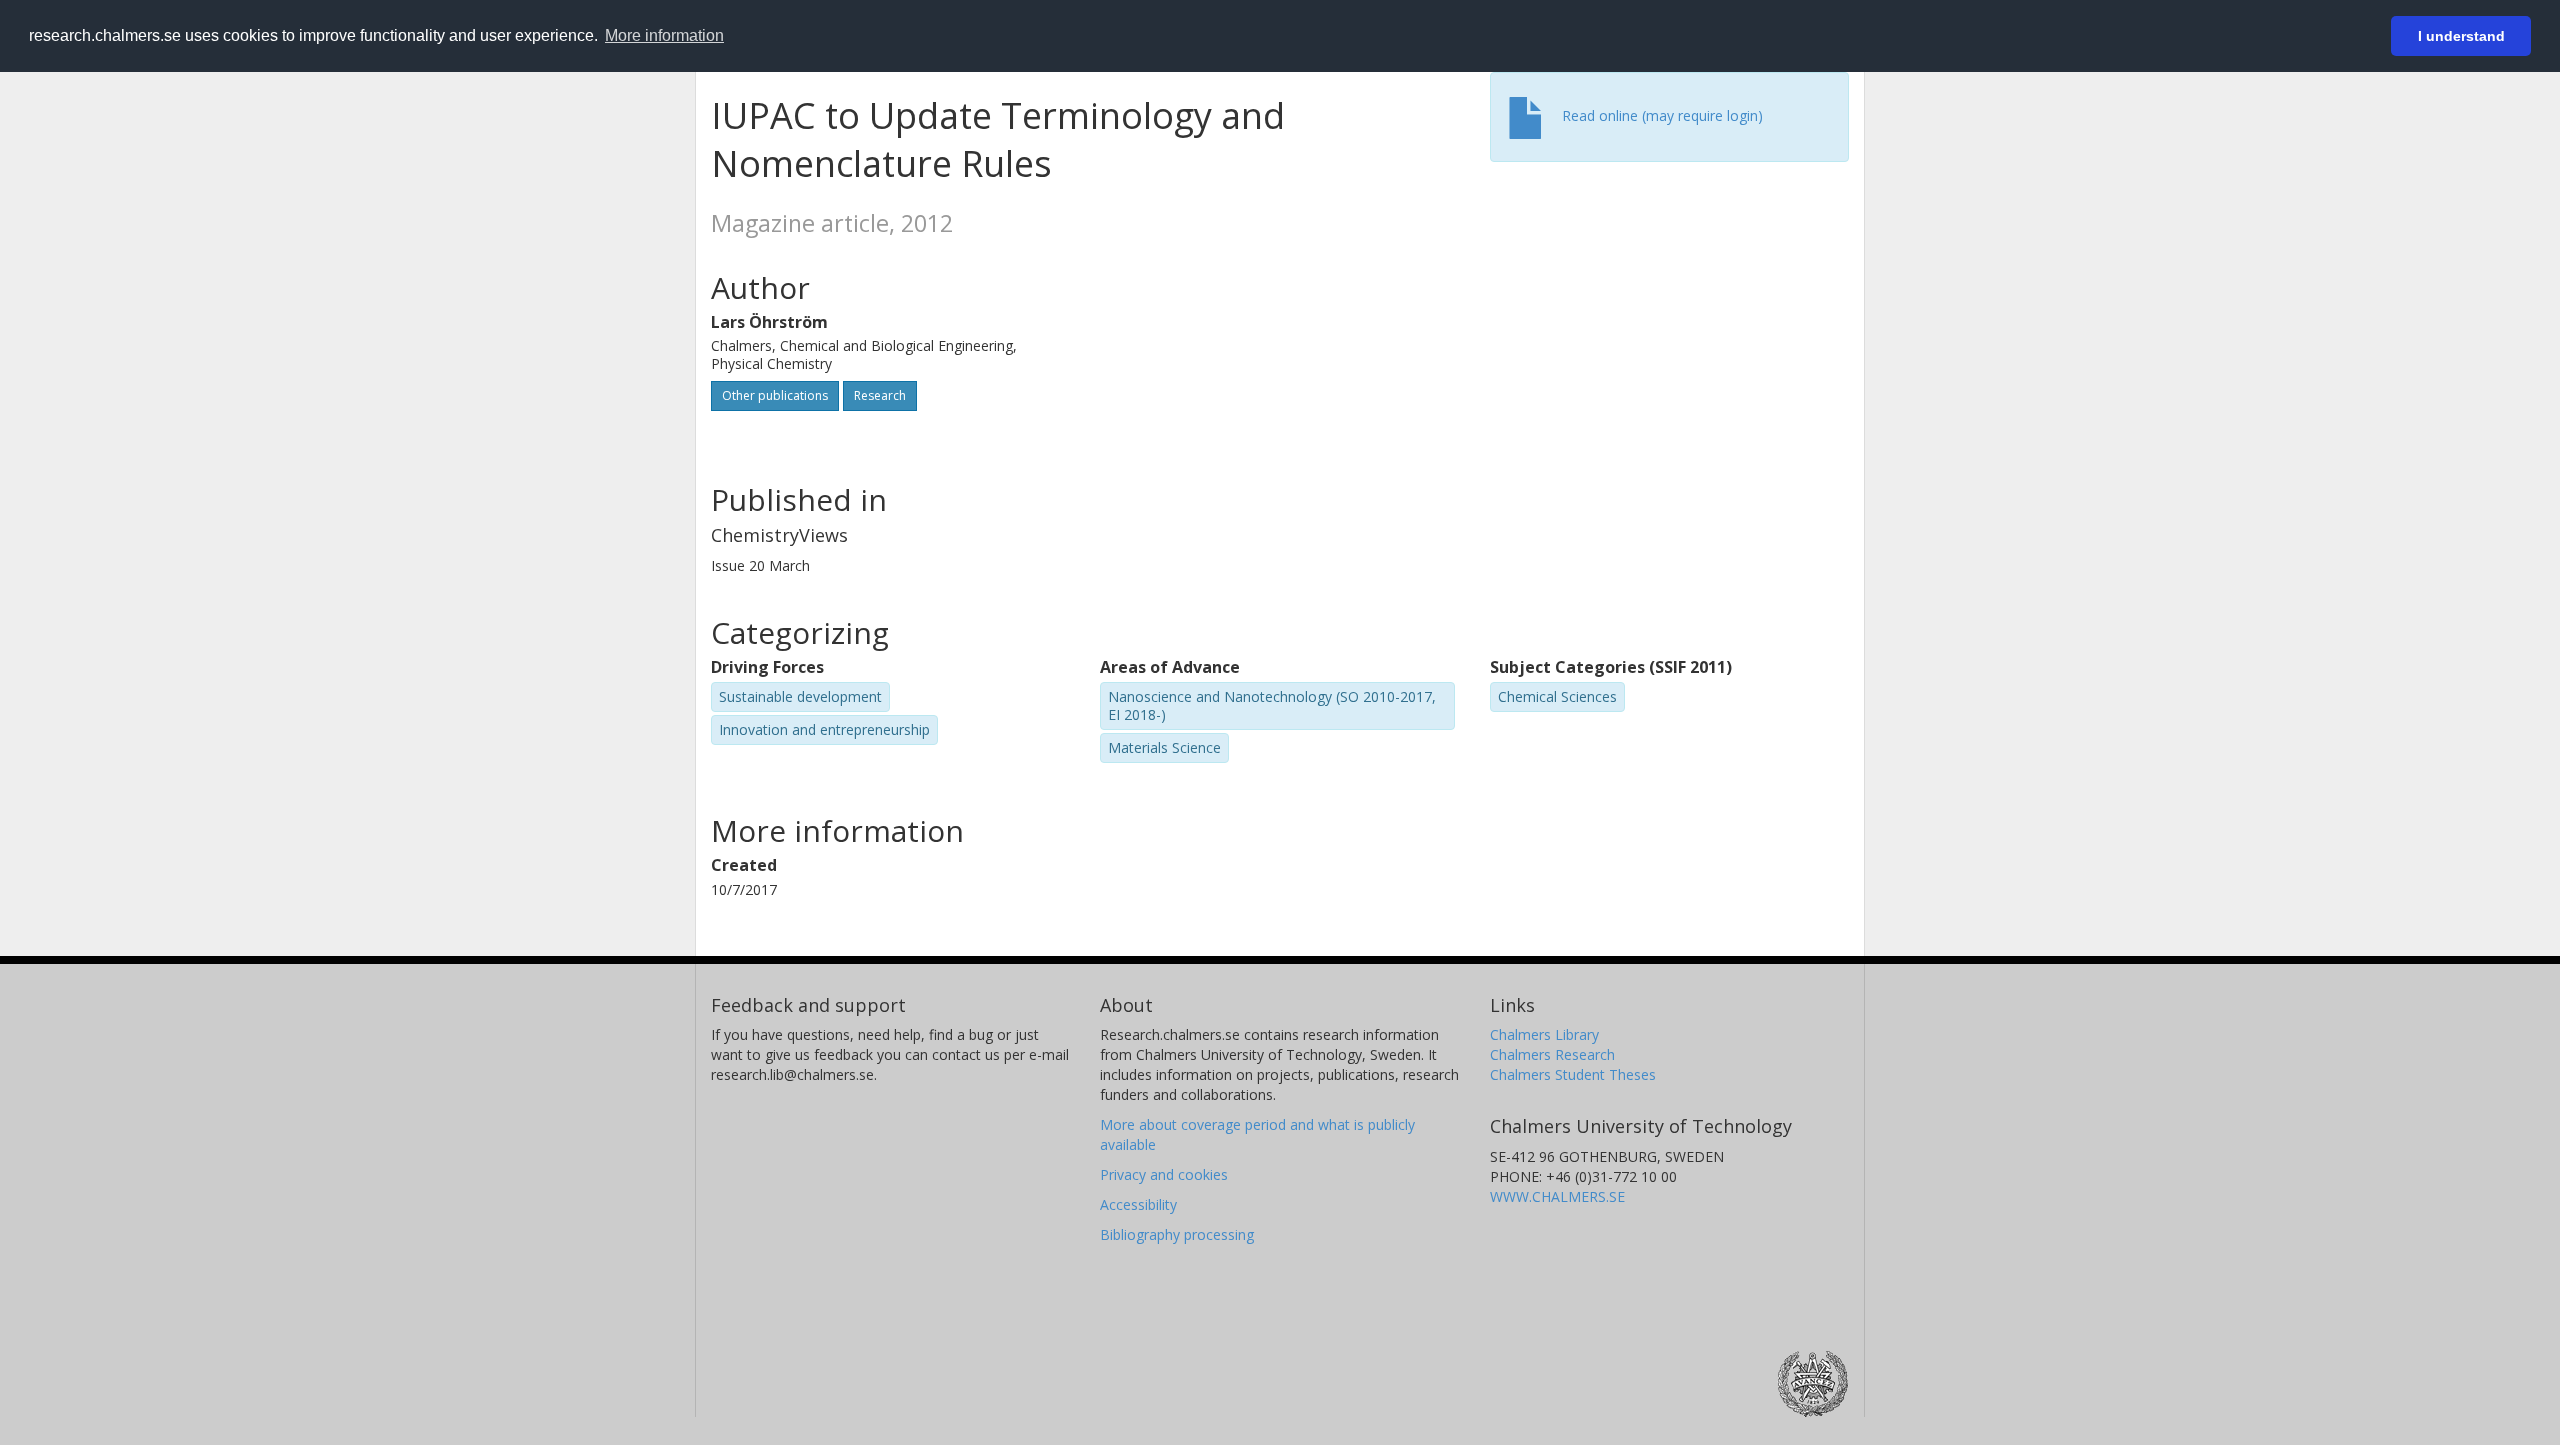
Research (880, 395)
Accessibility (1138, 1204)
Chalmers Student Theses (1573, 1074)
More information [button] (664, 35)
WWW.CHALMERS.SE (1557, 1196)
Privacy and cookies (1164, 1174)
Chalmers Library (1544, 1034)
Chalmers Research (1552, 1054)
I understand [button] (2461, 36)
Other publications (775, 395)
